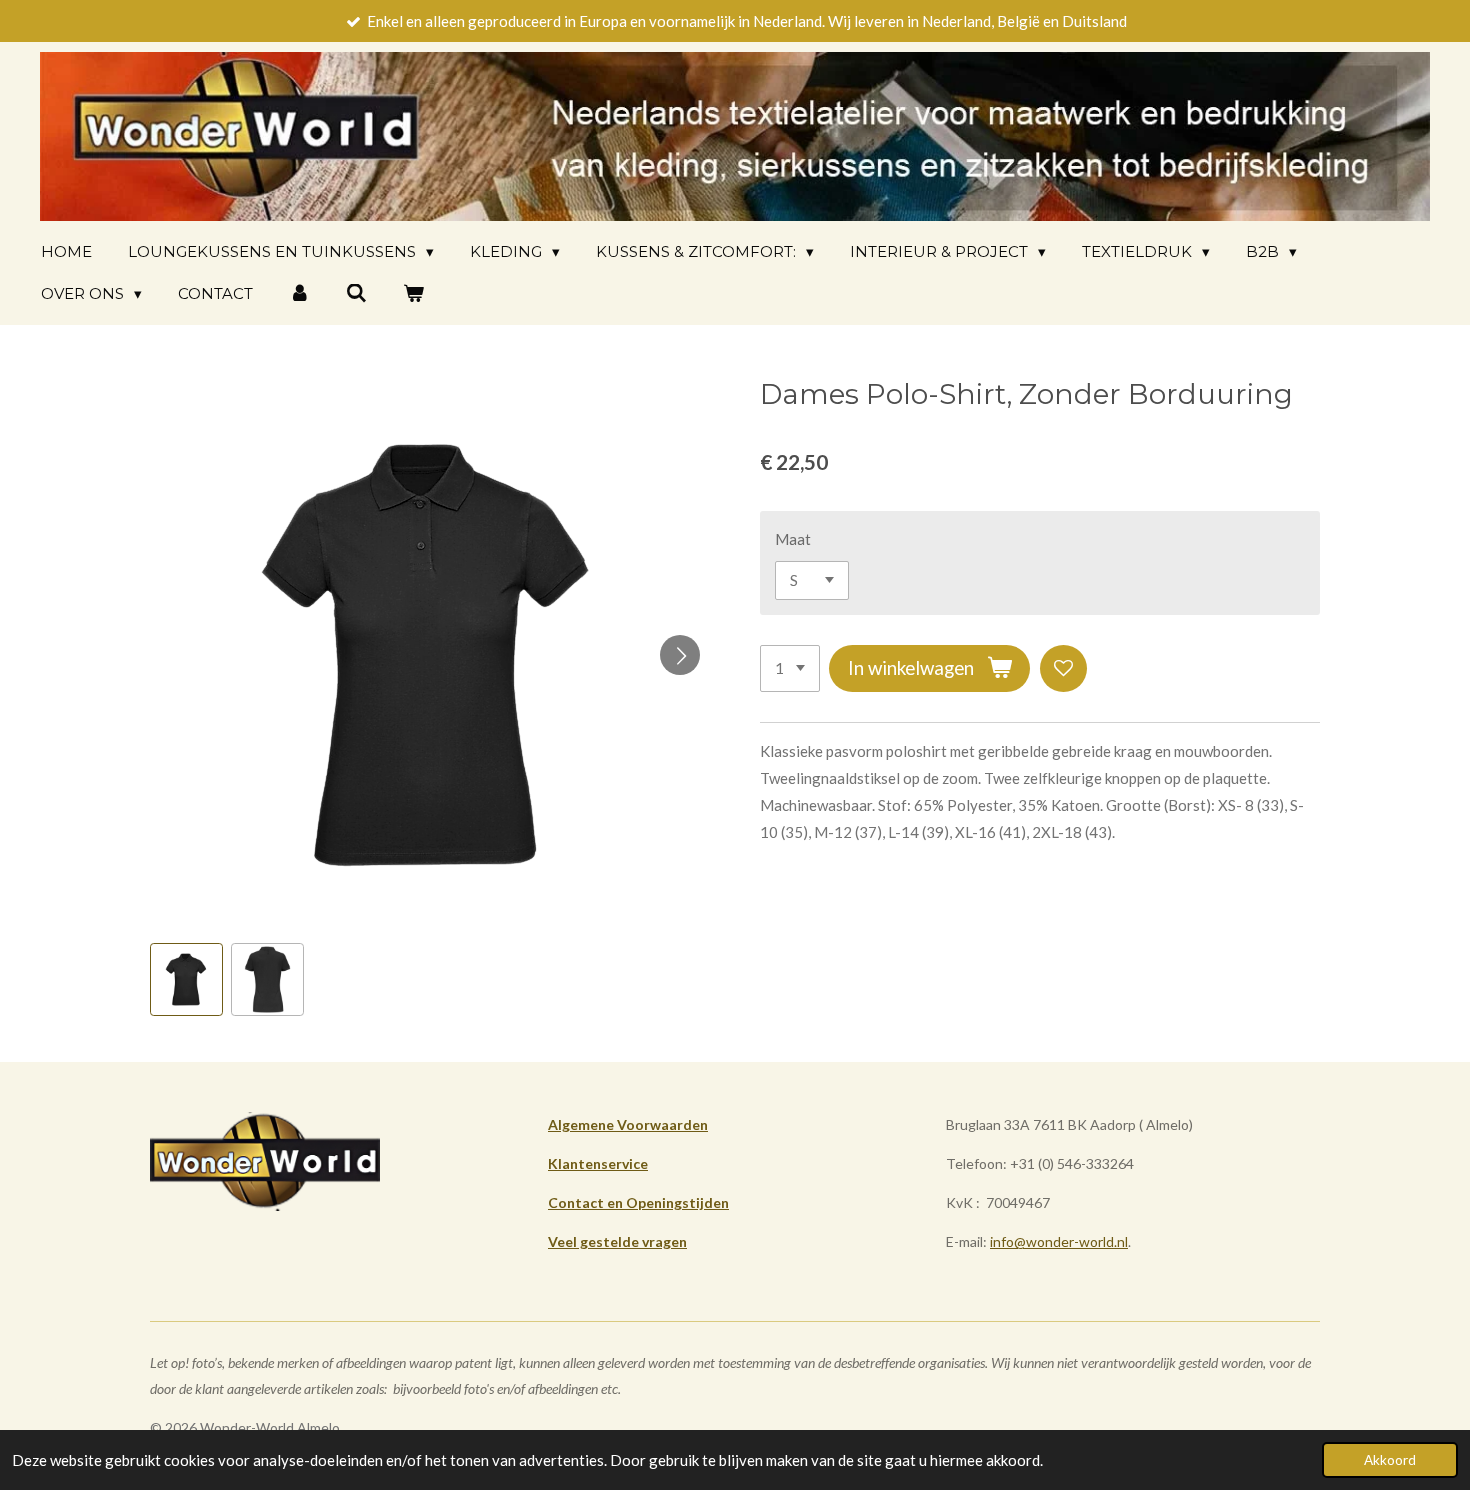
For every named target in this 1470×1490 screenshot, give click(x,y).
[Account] (299, 293)
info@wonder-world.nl (1059, 1241)
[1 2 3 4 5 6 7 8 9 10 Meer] (790, 668)
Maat (793, 539)
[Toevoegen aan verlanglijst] (1063, 668)
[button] (186, 979)
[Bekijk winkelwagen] (413, 293)
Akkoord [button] (1390, 1460)
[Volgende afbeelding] (680, 655)
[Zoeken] (356, 293)
